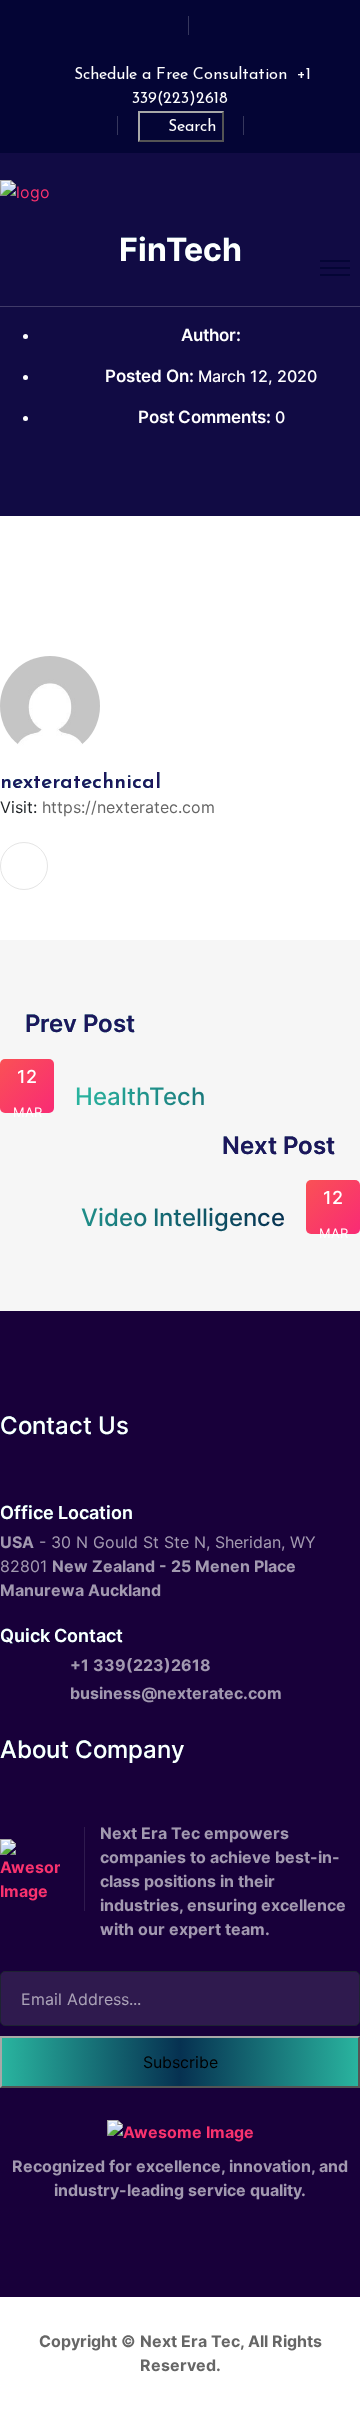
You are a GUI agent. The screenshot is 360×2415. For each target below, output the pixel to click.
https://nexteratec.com (128, 807)
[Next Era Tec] (25, 190)
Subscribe (180, 2062)
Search (192, 127)
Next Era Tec (190, 2341)
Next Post (281, 1145)
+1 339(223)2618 (140, 1665)
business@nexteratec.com (176, 1693)
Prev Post (77, 1023)
